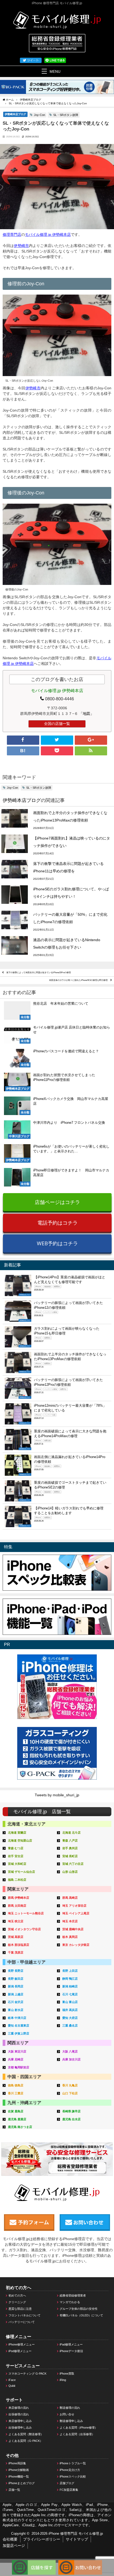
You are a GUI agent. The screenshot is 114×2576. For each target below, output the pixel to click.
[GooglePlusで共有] (91, 740)
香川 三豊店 (16, 2093)
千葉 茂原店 (16, 1952)
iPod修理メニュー (20, 2351)
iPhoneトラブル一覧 (73, 2463)
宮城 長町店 (70, 1856)
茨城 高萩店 (16, 1937)
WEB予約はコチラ (57, 1243)
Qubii (12, 2386)
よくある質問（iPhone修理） (79, 2428)
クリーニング (17, 2302)
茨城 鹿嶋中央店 (73, 1929)
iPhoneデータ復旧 (71, 2351)
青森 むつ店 (16, 1848)
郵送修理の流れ (70, 2408)
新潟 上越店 (16, 1994)
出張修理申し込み (20, 2428)
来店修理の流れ (19, 2408)
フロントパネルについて (25, 2315)
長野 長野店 (16, 1971)
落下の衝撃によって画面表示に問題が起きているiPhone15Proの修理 (39, 972)
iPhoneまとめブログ (22, 2483)
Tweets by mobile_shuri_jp (57, 1795)
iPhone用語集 (17, 2463)
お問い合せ (67, 2414)
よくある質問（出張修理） (77, 2434)
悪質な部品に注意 (20, 2309)
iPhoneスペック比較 (73, 2476)
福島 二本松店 (17, 1880)
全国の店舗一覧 (57, 724)
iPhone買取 (67, 2374)
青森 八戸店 (70, 1840)
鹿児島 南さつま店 (20, 2127)
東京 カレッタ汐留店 (76, 1945)
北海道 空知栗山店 (20, 1840)
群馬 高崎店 (70, 1898)
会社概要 (10, 2539)
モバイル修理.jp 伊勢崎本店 (48, 234)
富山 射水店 (16, 2010)
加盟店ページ (14, 2546)
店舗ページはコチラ (57, 1202)
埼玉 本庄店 (70, 1921)
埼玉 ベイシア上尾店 (76, 1913)
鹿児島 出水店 (71, 2119)
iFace (12, 2380)
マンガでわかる (70, 2302)
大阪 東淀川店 (17, 2051)
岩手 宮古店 (16, 1856)
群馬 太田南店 (17, 1906)
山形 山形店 (70, 1872)
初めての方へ (17, 2295)
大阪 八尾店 (70, 2051)
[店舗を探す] (34, 2562)
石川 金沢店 (16, 2002)
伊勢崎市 (21, 246)
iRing (63, 2380)
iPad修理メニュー (71, 2344)
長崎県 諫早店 (71, 2111)
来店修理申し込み (20, 2421)
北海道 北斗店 (71, 1833)
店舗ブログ (67, 2483)
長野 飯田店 (16, 1979)
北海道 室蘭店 (17, 1833)
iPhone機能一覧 (19, 2476)
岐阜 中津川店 (17, 2018)
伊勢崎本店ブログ (15, 114)
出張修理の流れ (19, 2414)
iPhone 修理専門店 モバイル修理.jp (76, 2534)
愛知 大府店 (70, 2018)
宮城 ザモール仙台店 (21, 1872)
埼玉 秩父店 (16, 1921)
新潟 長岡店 (16, 1986)
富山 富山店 (70, 2002)
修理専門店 (12, 234)
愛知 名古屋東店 (19, 2025)
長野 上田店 (70, 1971)
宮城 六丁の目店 (73, 1864)
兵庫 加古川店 (71, 2059)
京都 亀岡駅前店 (19, 2067)
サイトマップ (77, 2539)
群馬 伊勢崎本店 (19, 1898)
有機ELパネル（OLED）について (81, 2315)
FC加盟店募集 (69, 2490)
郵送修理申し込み (71, 2421)
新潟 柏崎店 (70, 1986)
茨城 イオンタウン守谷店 (24, 1929)
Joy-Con (40, 115)
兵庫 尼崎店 (16, 2059)
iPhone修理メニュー (22, 2344)
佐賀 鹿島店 (16, 2111)
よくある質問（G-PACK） (26, 2441)
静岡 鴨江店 (70, 1979)
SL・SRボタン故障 (66, 115)
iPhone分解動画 (19, 2470)
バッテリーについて (22, 2322)
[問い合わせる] (80, 2562)
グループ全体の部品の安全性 (79, 2309)
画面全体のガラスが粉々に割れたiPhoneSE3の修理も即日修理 (78, 980)
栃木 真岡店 (70, 1937)
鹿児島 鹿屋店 (17, 2119)
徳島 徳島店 (16, 2085)
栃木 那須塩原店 (19, 1945)
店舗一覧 (14, 2490)
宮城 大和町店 (17, 1864)
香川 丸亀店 (70, 2085)
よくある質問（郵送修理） (26, 2434)
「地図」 (86, 714)
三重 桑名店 (70, 2025)
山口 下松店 (70, 2093)
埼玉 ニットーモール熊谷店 (26, 1913)
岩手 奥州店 (70, 1848)
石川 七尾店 (70, 1994)
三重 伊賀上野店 (19, 2033)
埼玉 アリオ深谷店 (74, 1906)
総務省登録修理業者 (73, 2295)
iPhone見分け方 (70, 2470)
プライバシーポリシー (42, 2539)
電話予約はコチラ (58, 1223)
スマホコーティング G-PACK (27, 2374)
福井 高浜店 (70, 2010)
